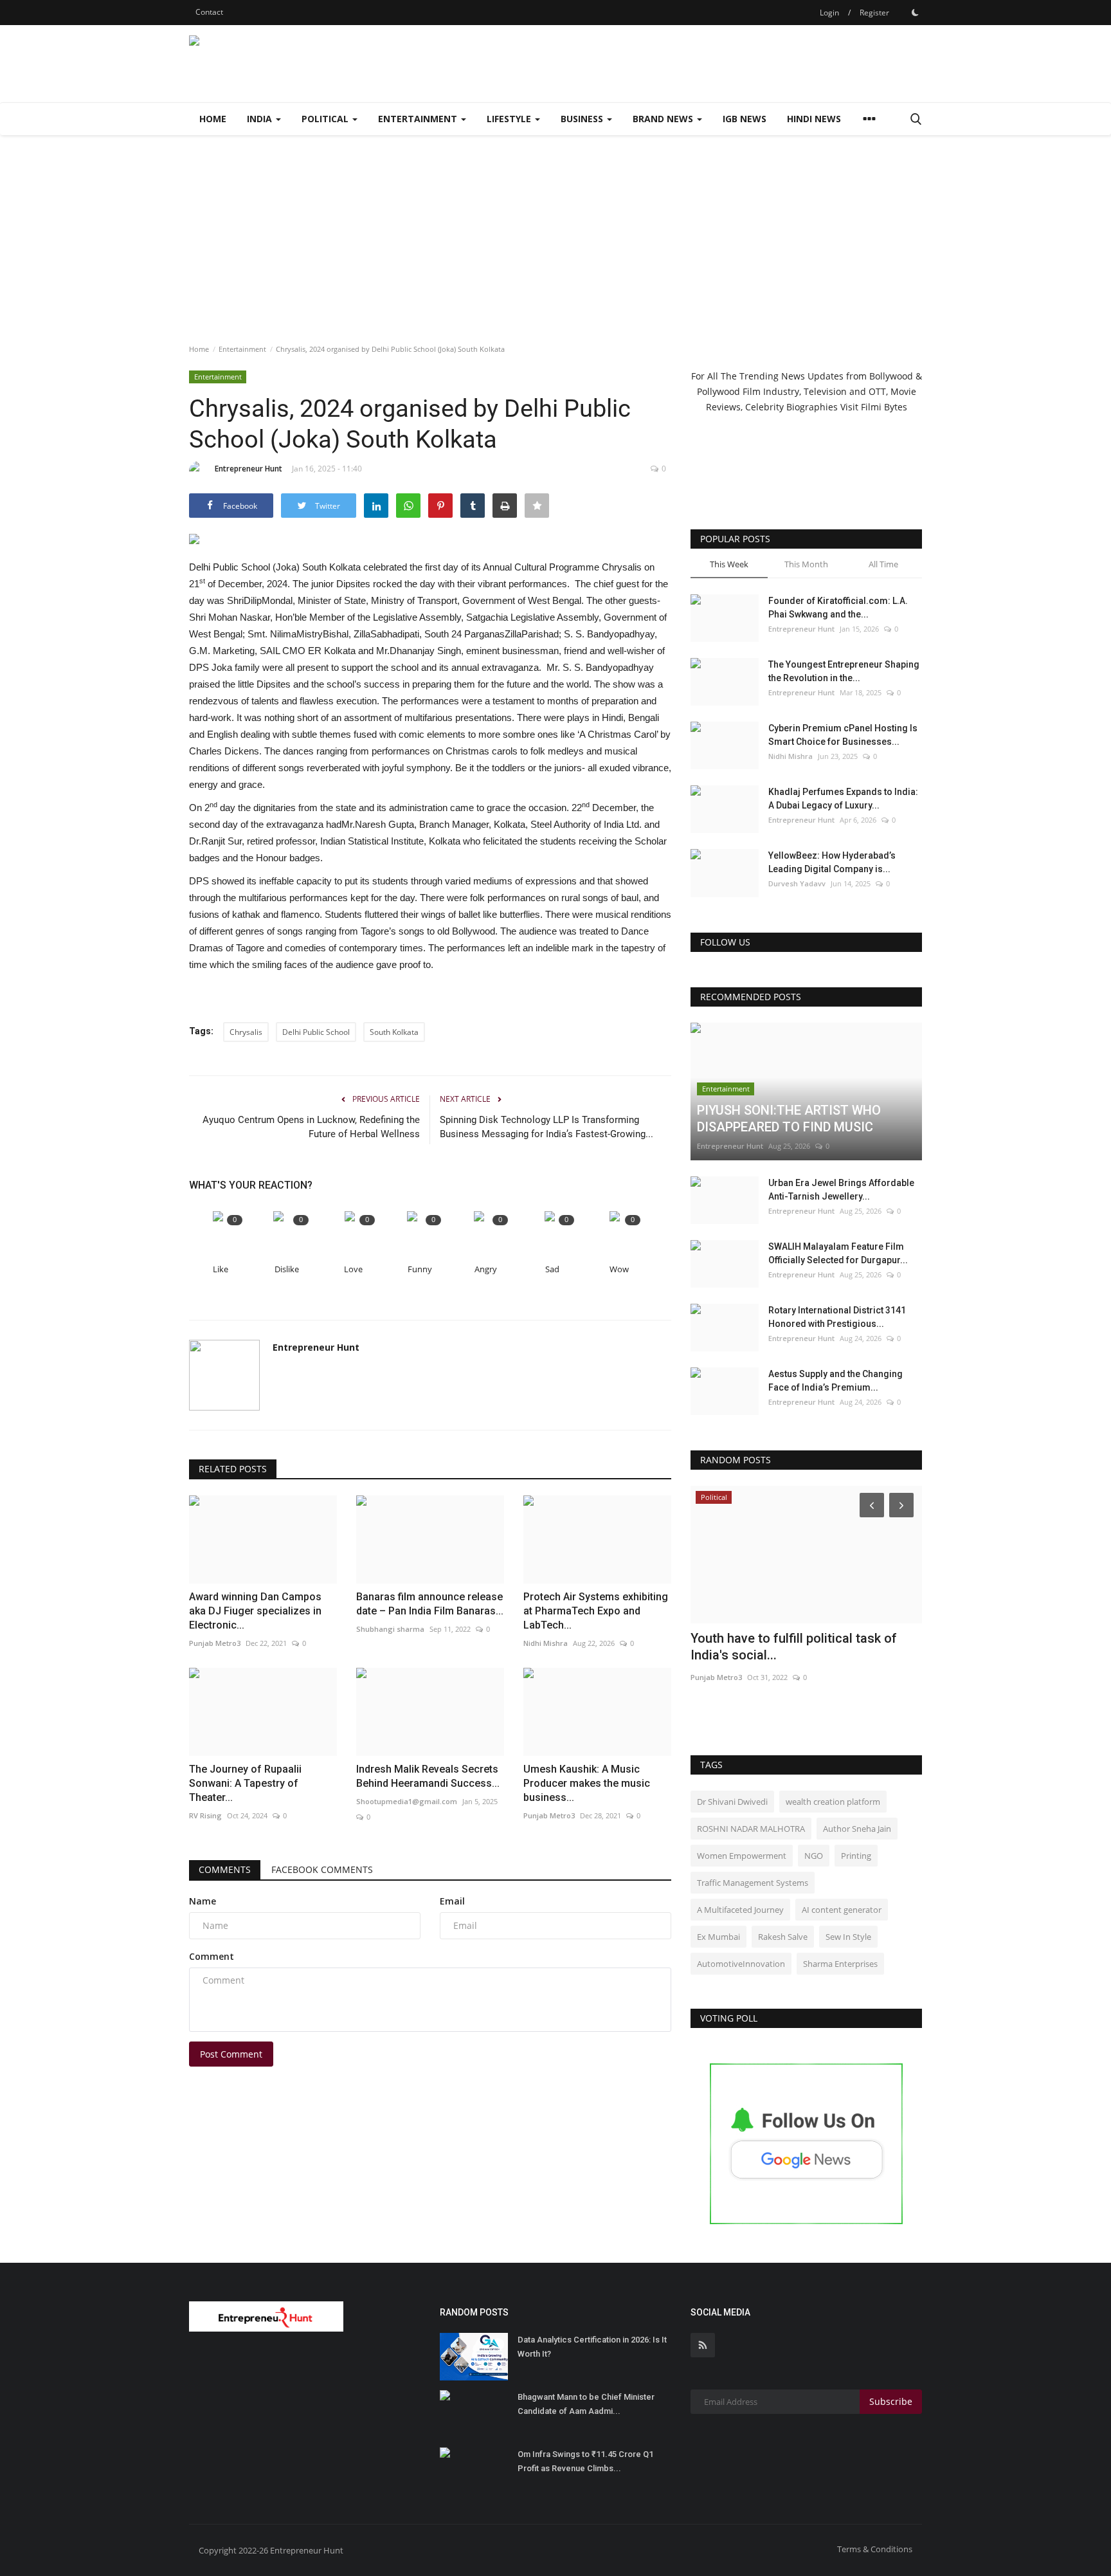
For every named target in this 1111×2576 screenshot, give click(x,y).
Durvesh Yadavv (797, 883)
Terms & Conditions (875, 2549)
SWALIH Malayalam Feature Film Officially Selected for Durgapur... (838, 1253)
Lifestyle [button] (510, 119)
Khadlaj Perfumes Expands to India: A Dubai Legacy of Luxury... (843, 799)
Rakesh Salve (783, 1937)
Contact (209, 12)
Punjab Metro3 (716, 1677)
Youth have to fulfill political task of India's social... (794, 1647)
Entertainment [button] (419, 119)
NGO (814, 1856)
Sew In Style (848, 1937)
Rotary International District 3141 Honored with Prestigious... (837, 1317)
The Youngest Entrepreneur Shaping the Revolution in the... (844, 671)
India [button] (261, 119)
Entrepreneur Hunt (248, 469)
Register (874, 13)
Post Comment (231, 2054)
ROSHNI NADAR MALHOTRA (751, 1829)
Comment (212, 1956)
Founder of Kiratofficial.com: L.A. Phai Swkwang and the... (838, 607)
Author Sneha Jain (857, 1829)
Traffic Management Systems (753, 1883)
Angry (486, 1269)
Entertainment (242, 349)
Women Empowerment (742, 1856)
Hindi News (814, 119)
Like (221, 1269)
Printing (856, 1856)
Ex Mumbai (718, 1937)
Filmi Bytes (884, 407)
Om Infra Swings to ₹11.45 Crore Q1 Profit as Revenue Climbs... (585, 2461)
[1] (915, 12)
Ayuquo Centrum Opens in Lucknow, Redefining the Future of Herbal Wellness (311, 1127)
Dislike (287, 1269)
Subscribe (891, 2401)
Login (829, 13)
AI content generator (842, 1910)
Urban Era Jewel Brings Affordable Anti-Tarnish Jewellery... (841, 1190)
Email (452, 1901)
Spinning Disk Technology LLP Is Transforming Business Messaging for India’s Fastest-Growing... (546, 1127)
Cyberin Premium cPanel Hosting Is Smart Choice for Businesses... (843, 735)
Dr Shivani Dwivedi (732, 1802)
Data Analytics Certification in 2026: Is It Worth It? (592, 2347)
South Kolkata (394, 1032)
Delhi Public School (316, 1032)
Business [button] (583, 119)
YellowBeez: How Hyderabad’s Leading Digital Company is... (832, 862)
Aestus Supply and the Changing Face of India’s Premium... (836, 1381)
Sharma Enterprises (840, 1964)
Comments (225, 1869)
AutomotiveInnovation (741, 1964)
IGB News (745, 119)
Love (353, 1269)
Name (203, 1901)
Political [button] (326, 119)
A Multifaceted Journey (740, 1910)
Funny (420, 1269)
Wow (619, 1269)
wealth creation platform (833, 1802)
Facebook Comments (322, 1869)
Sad (552, 1269)
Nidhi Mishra (790, 756)
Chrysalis (246, 1032)
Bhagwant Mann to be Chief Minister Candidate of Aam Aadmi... (586, 2404)
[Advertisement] (555, 232)
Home (213, 119)
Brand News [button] (664, 119)
